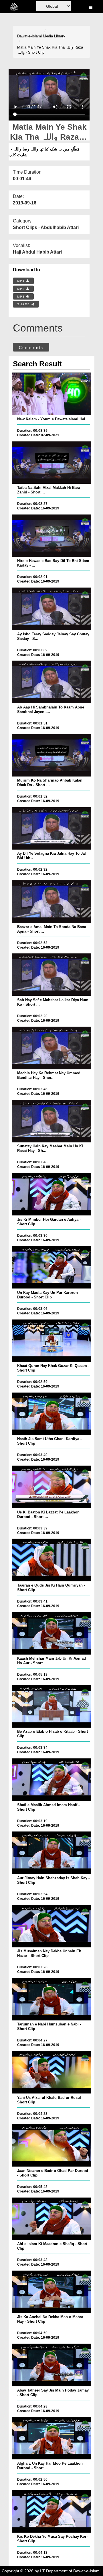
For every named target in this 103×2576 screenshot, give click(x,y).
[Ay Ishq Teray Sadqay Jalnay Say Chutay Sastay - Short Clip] (51, 609)
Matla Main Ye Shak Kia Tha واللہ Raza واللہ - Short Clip (50, 50)
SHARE (24, 304)
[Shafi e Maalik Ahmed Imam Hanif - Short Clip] (51, 1780)
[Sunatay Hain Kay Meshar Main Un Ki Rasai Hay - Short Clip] (51, 1121)
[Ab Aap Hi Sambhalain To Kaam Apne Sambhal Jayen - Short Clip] (51, 682)
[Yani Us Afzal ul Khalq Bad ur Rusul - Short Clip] (51, 2072)
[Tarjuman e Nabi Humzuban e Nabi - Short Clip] (51, 1999)
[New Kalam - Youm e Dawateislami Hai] (51, 394)
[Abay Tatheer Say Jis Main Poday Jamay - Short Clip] (51, 2365)
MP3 (22, 289)
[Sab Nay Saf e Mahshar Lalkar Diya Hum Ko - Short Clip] (51, 975)
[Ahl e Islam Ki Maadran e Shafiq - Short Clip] (51, 2219)
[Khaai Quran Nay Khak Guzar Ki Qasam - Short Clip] (51, 1341)
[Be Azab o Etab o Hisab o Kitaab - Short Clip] (51, 1706)
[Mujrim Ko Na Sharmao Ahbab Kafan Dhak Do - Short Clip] (51, 755)
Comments (31, 348)
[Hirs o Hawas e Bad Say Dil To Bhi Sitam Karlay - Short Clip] (51, 536)
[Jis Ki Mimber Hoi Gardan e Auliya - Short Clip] (51, 1194)
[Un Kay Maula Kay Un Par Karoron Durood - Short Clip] (51, 1267)
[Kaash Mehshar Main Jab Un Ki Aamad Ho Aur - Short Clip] (51, 1633)
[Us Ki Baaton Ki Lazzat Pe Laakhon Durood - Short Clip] (51, 1487)
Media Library (54, 36)
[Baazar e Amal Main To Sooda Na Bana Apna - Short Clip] (51, 902)
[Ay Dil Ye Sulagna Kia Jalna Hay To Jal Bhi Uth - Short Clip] (51, 828)
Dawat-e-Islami (29, 36)
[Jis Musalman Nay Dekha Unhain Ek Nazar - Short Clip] (51, 1926)
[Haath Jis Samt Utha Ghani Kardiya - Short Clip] (51, 1414)
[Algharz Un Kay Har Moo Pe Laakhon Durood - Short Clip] (51, 2438)
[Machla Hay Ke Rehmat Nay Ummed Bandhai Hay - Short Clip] (51, 1048)
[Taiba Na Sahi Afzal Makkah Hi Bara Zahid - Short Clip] (51, 463)
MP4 (22, 281)
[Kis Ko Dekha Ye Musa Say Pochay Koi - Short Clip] (51, 2511)
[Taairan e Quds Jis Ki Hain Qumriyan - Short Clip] (51, 1560)
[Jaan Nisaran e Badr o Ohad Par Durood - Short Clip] (51, 2145)
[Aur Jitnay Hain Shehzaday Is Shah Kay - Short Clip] (51, 1853)
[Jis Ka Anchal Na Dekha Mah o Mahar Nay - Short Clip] (51, 2292)
